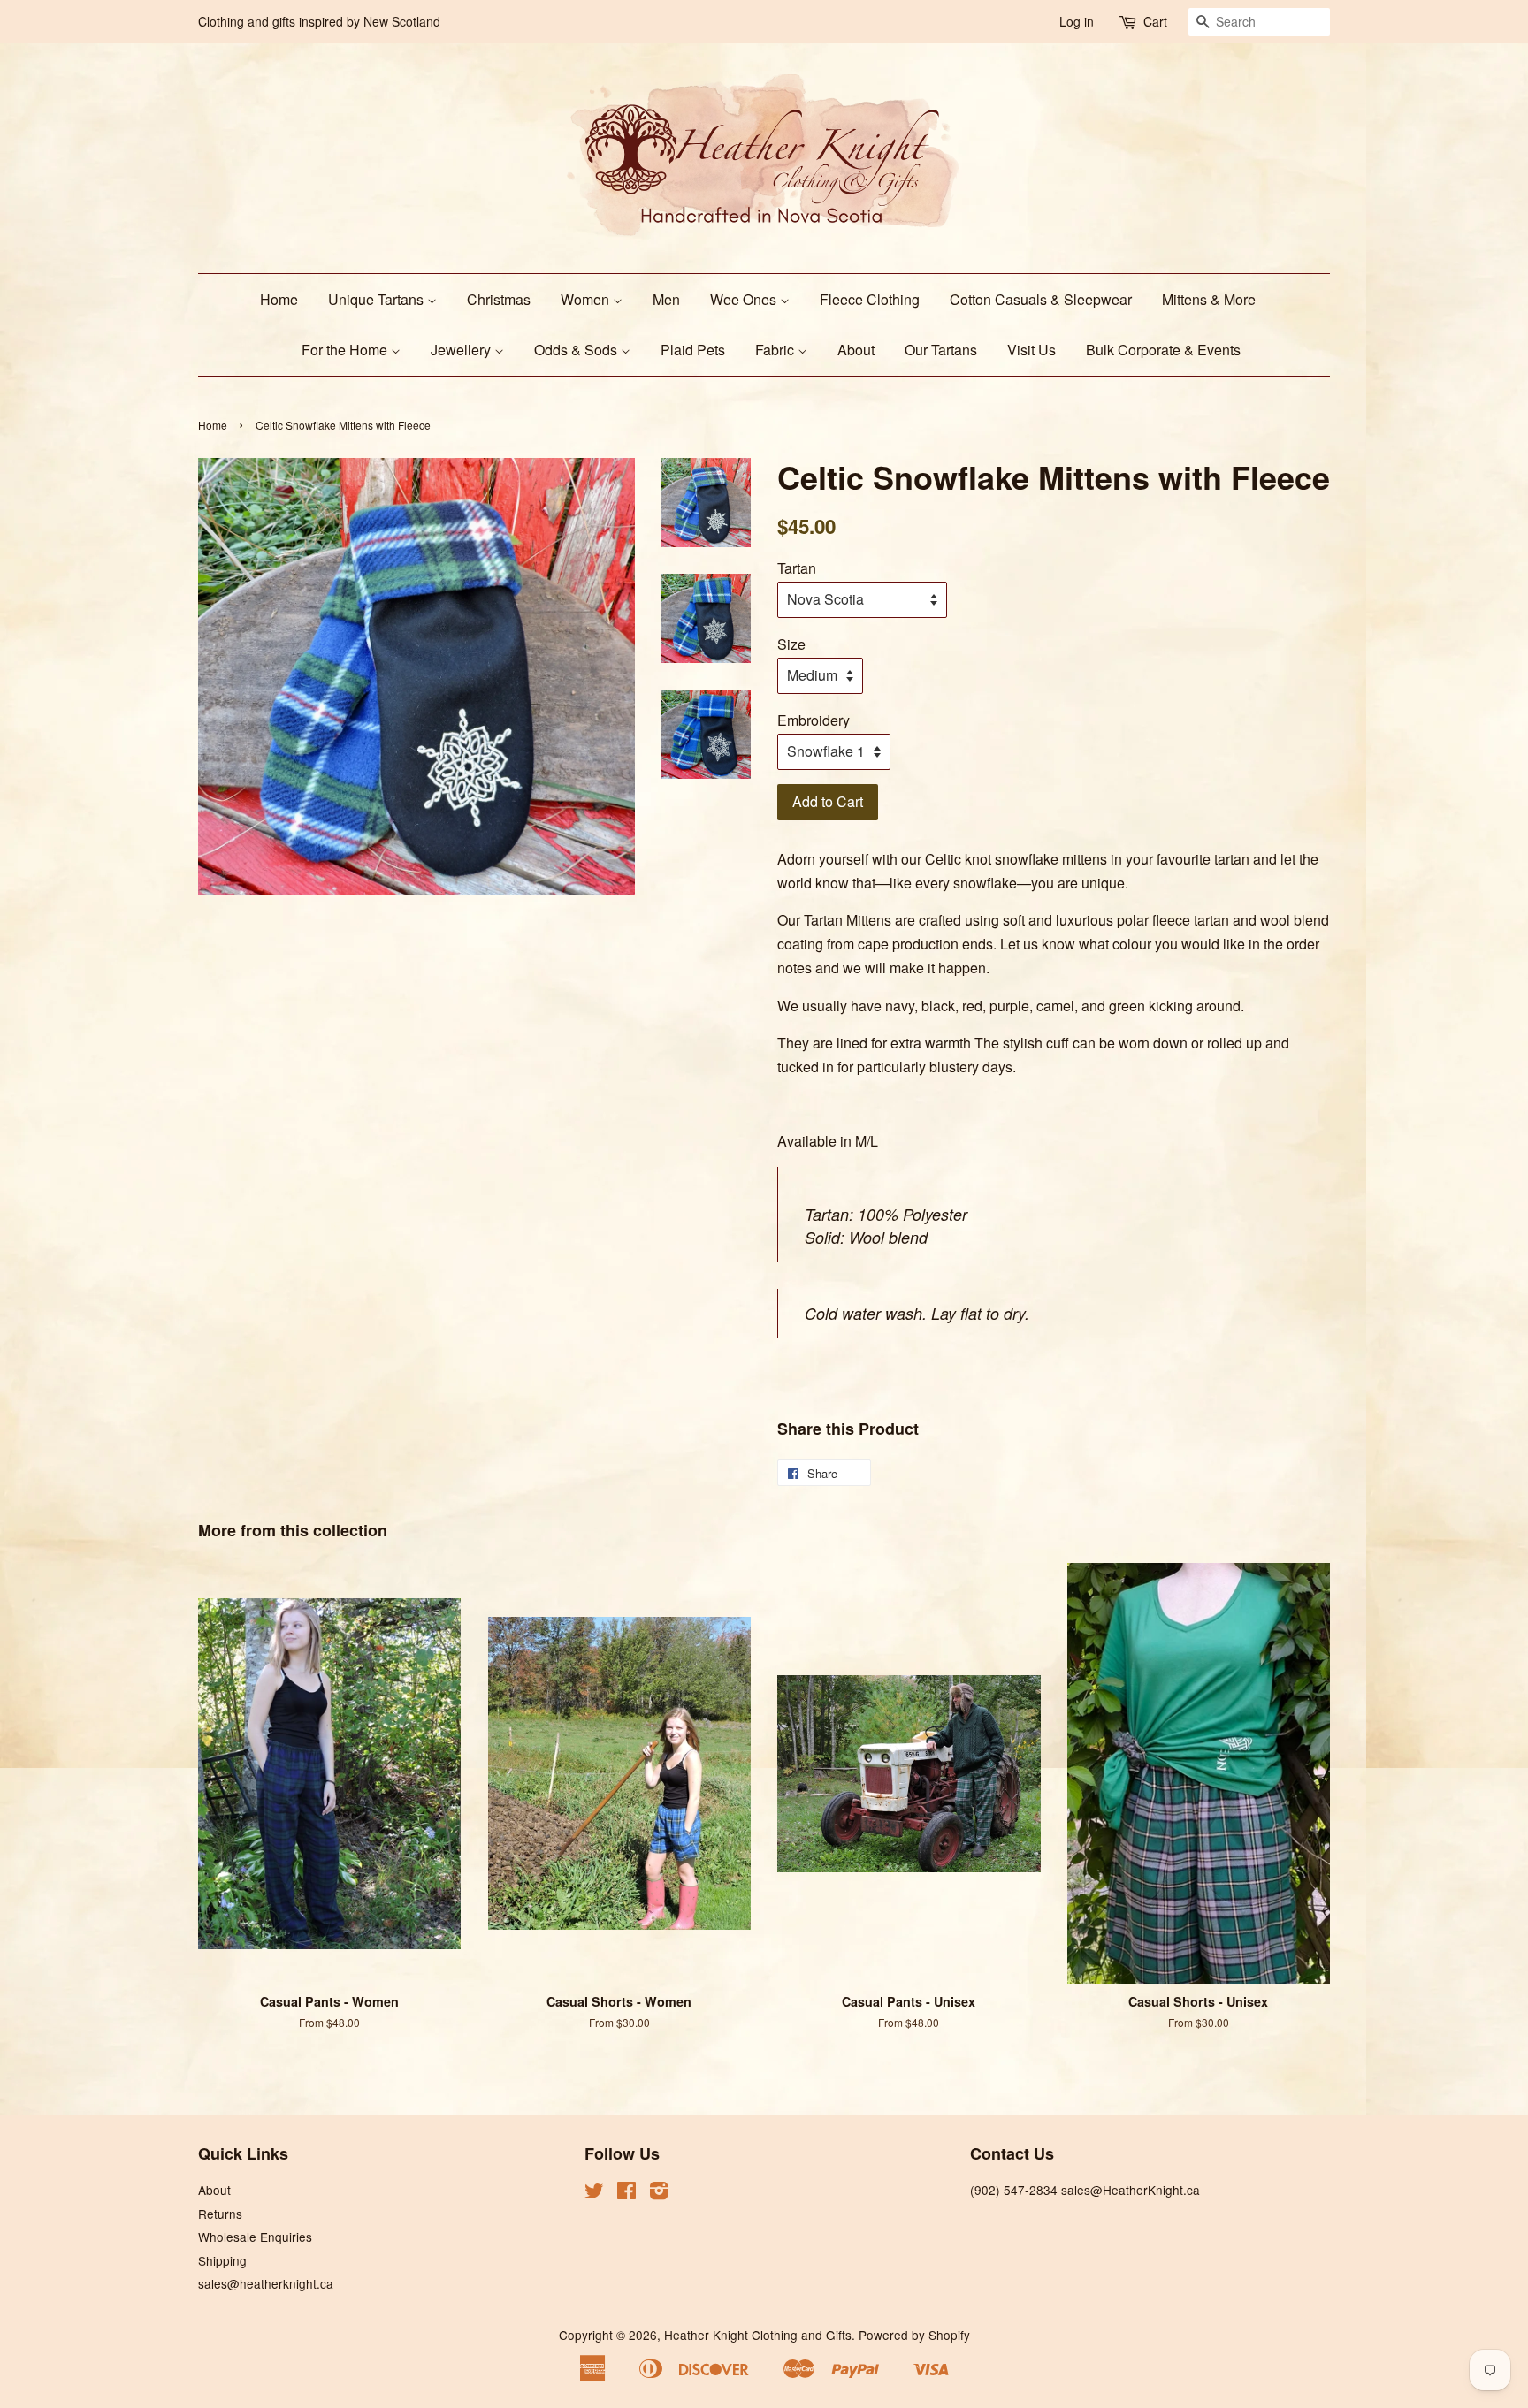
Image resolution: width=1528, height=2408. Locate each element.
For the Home (346, 350)
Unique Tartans (378, 299)
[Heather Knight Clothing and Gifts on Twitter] (594, 2193)
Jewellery (462, 350)
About (856, 350)
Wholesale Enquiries (255, 2237)
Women (587, 299)
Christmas (499, 299)
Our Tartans (941, 350)
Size (791, 644)
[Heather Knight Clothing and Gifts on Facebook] (626, 2193)
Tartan (797, 568)
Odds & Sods (577, 350)
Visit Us (1031, 350)
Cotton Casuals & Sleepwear (1041, 299)
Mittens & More (1209, 299)
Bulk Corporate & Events (1163, 350)
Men (666, 299)
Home (279, 299)
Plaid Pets (693, 350)
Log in (1077, 21)
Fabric (776, 350)
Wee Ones (745, 299)
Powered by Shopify (914, 2335)
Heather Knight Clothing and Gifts (758, 2335)
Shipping (222, 2260)
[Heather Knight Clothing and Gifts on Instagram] (659, 2193)
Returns (220, 2214)
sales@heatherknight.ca (266, 2283)
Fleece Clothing (870, 299)
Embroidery (814, 720)
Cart (1155, 21)
